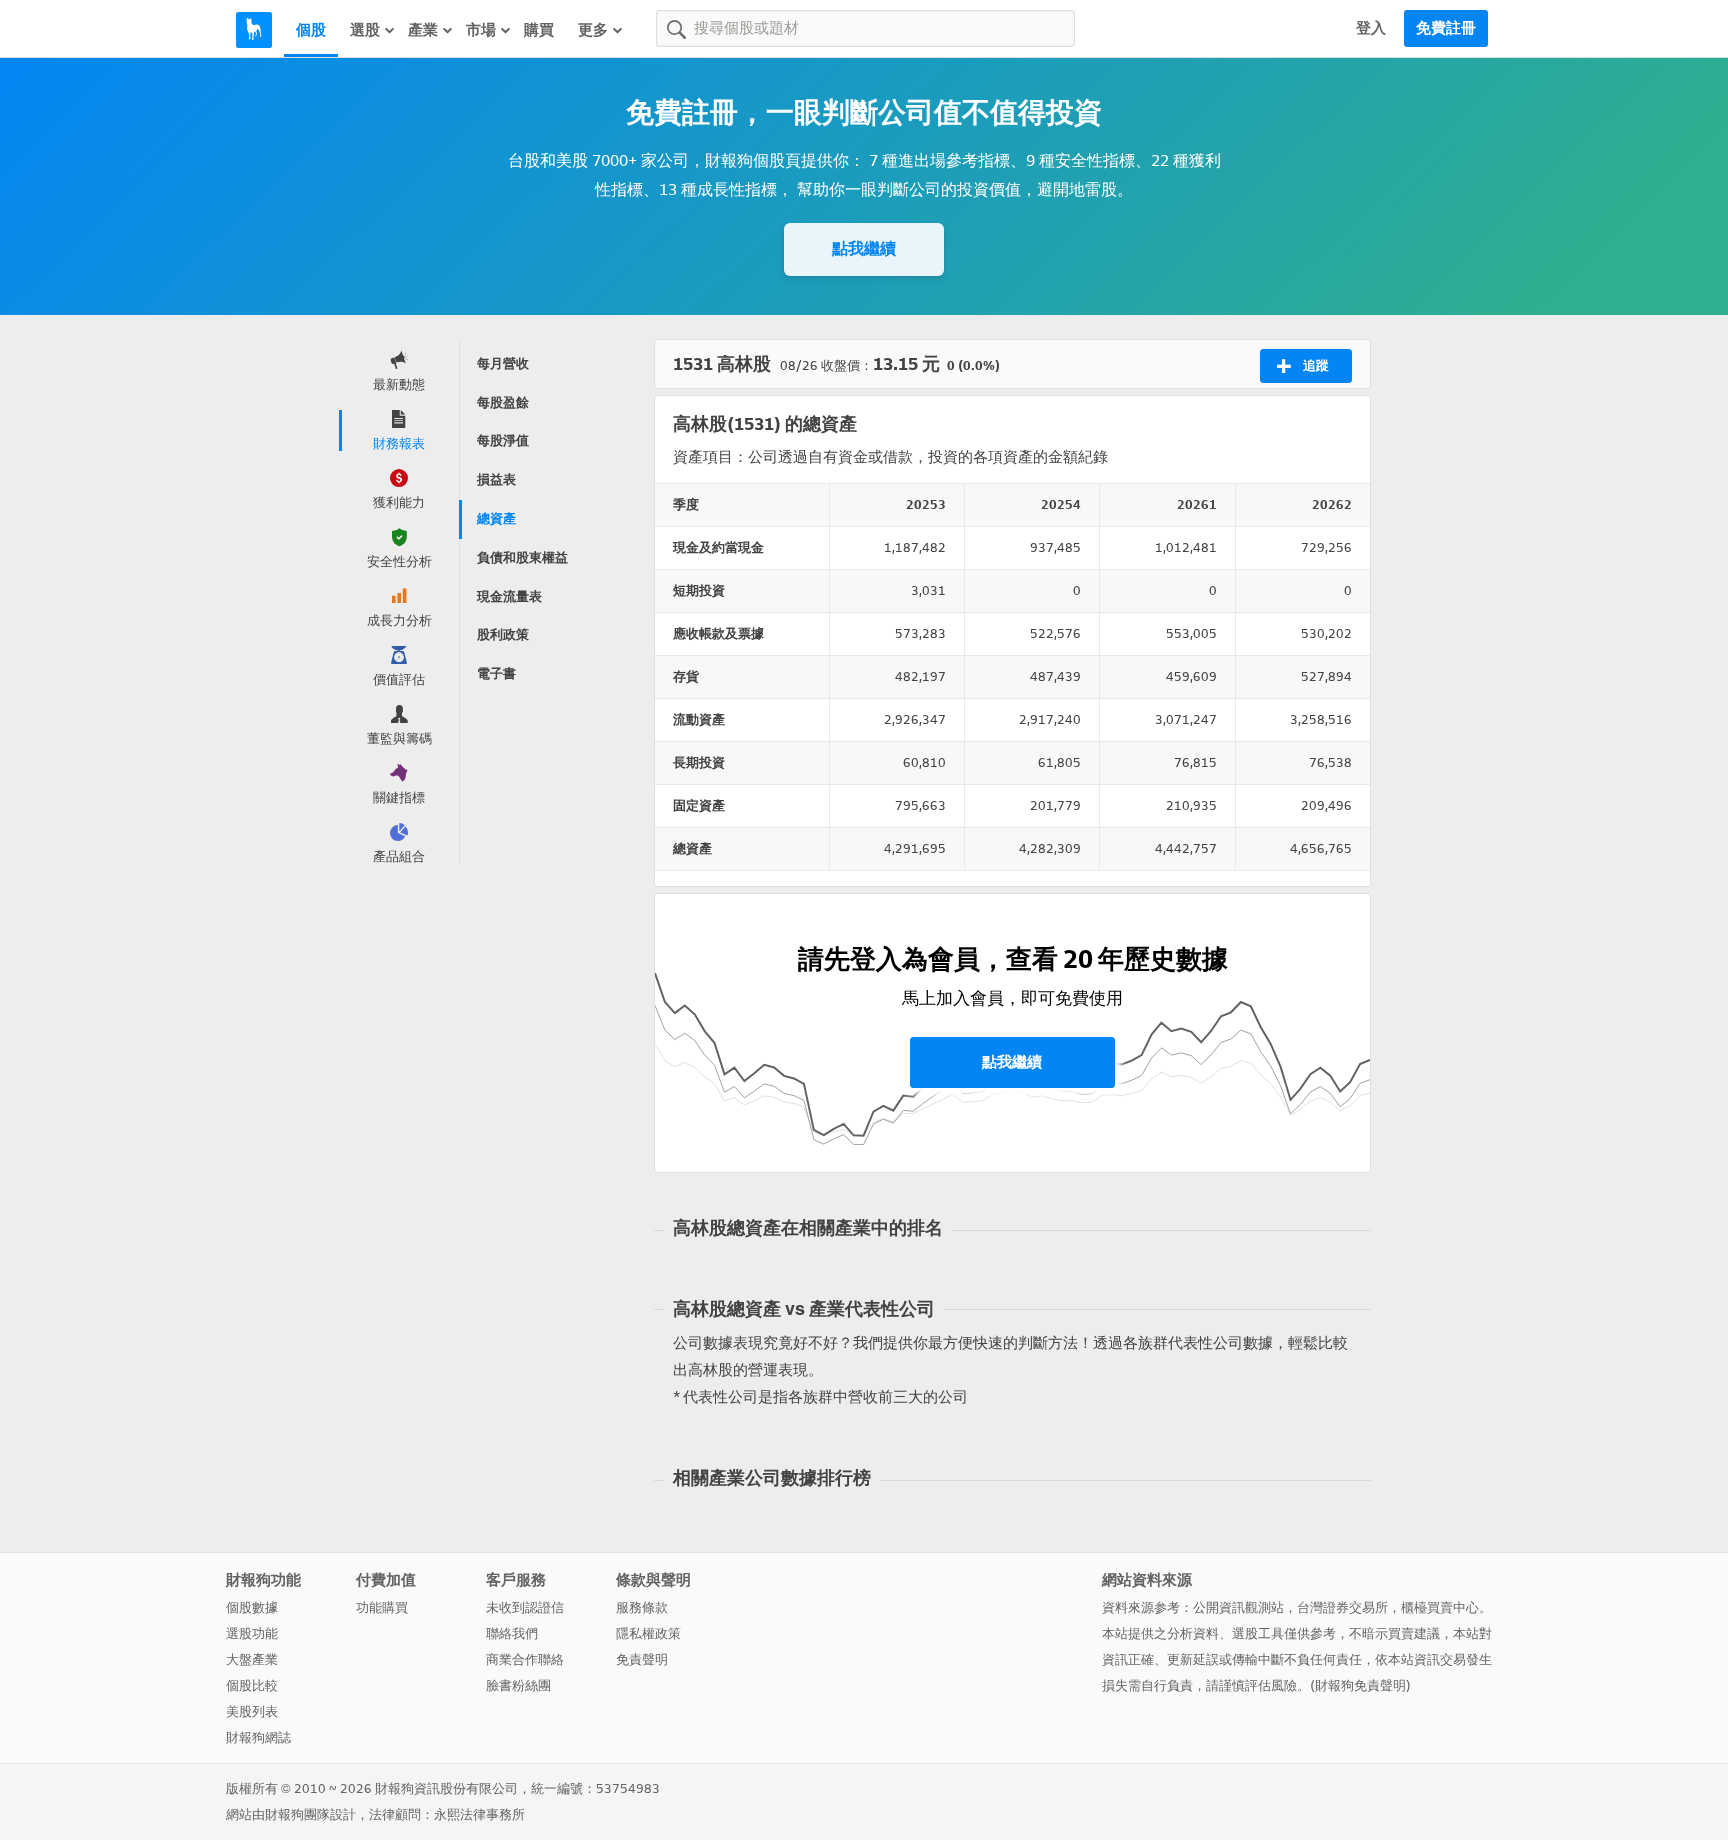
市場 (481, 30)
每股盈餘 (503, 402)
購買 (539, 30)
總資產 (496, 518)
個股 (311, 30)
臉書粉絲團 (518, 1685)
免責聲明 (642, 1659)
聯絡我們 (512, 1633)
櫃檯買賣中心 (1440, 1607)
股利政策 (503, 634)
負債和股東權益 (522, 557)
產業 (423, 30)
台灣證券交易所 (1342, 1607)
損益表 (496, 479)
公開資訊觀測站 (1238, 1607)
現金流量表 (509, 596)
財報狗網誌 (258, 1737)
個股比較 (252, 1685)
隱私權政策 (648, 1633)
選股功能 (252, 1633)
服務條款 (642, 1607)
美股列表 (252, 1711)
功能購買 (382, 1607)
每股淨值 (503, 440)
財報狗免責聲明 (1360, 1685)
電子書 (496, 673)
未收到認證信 (525, 1607)
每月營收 (503, 363)
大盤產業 (252, 1659)
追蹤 (1316, 365)
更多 (593, 30)
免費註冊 (1446, 28)
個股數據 (252, 1607)
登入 (1371, 28)
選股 (365, 30)
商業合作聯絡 (525, 1659)
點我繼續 (864, 248)
